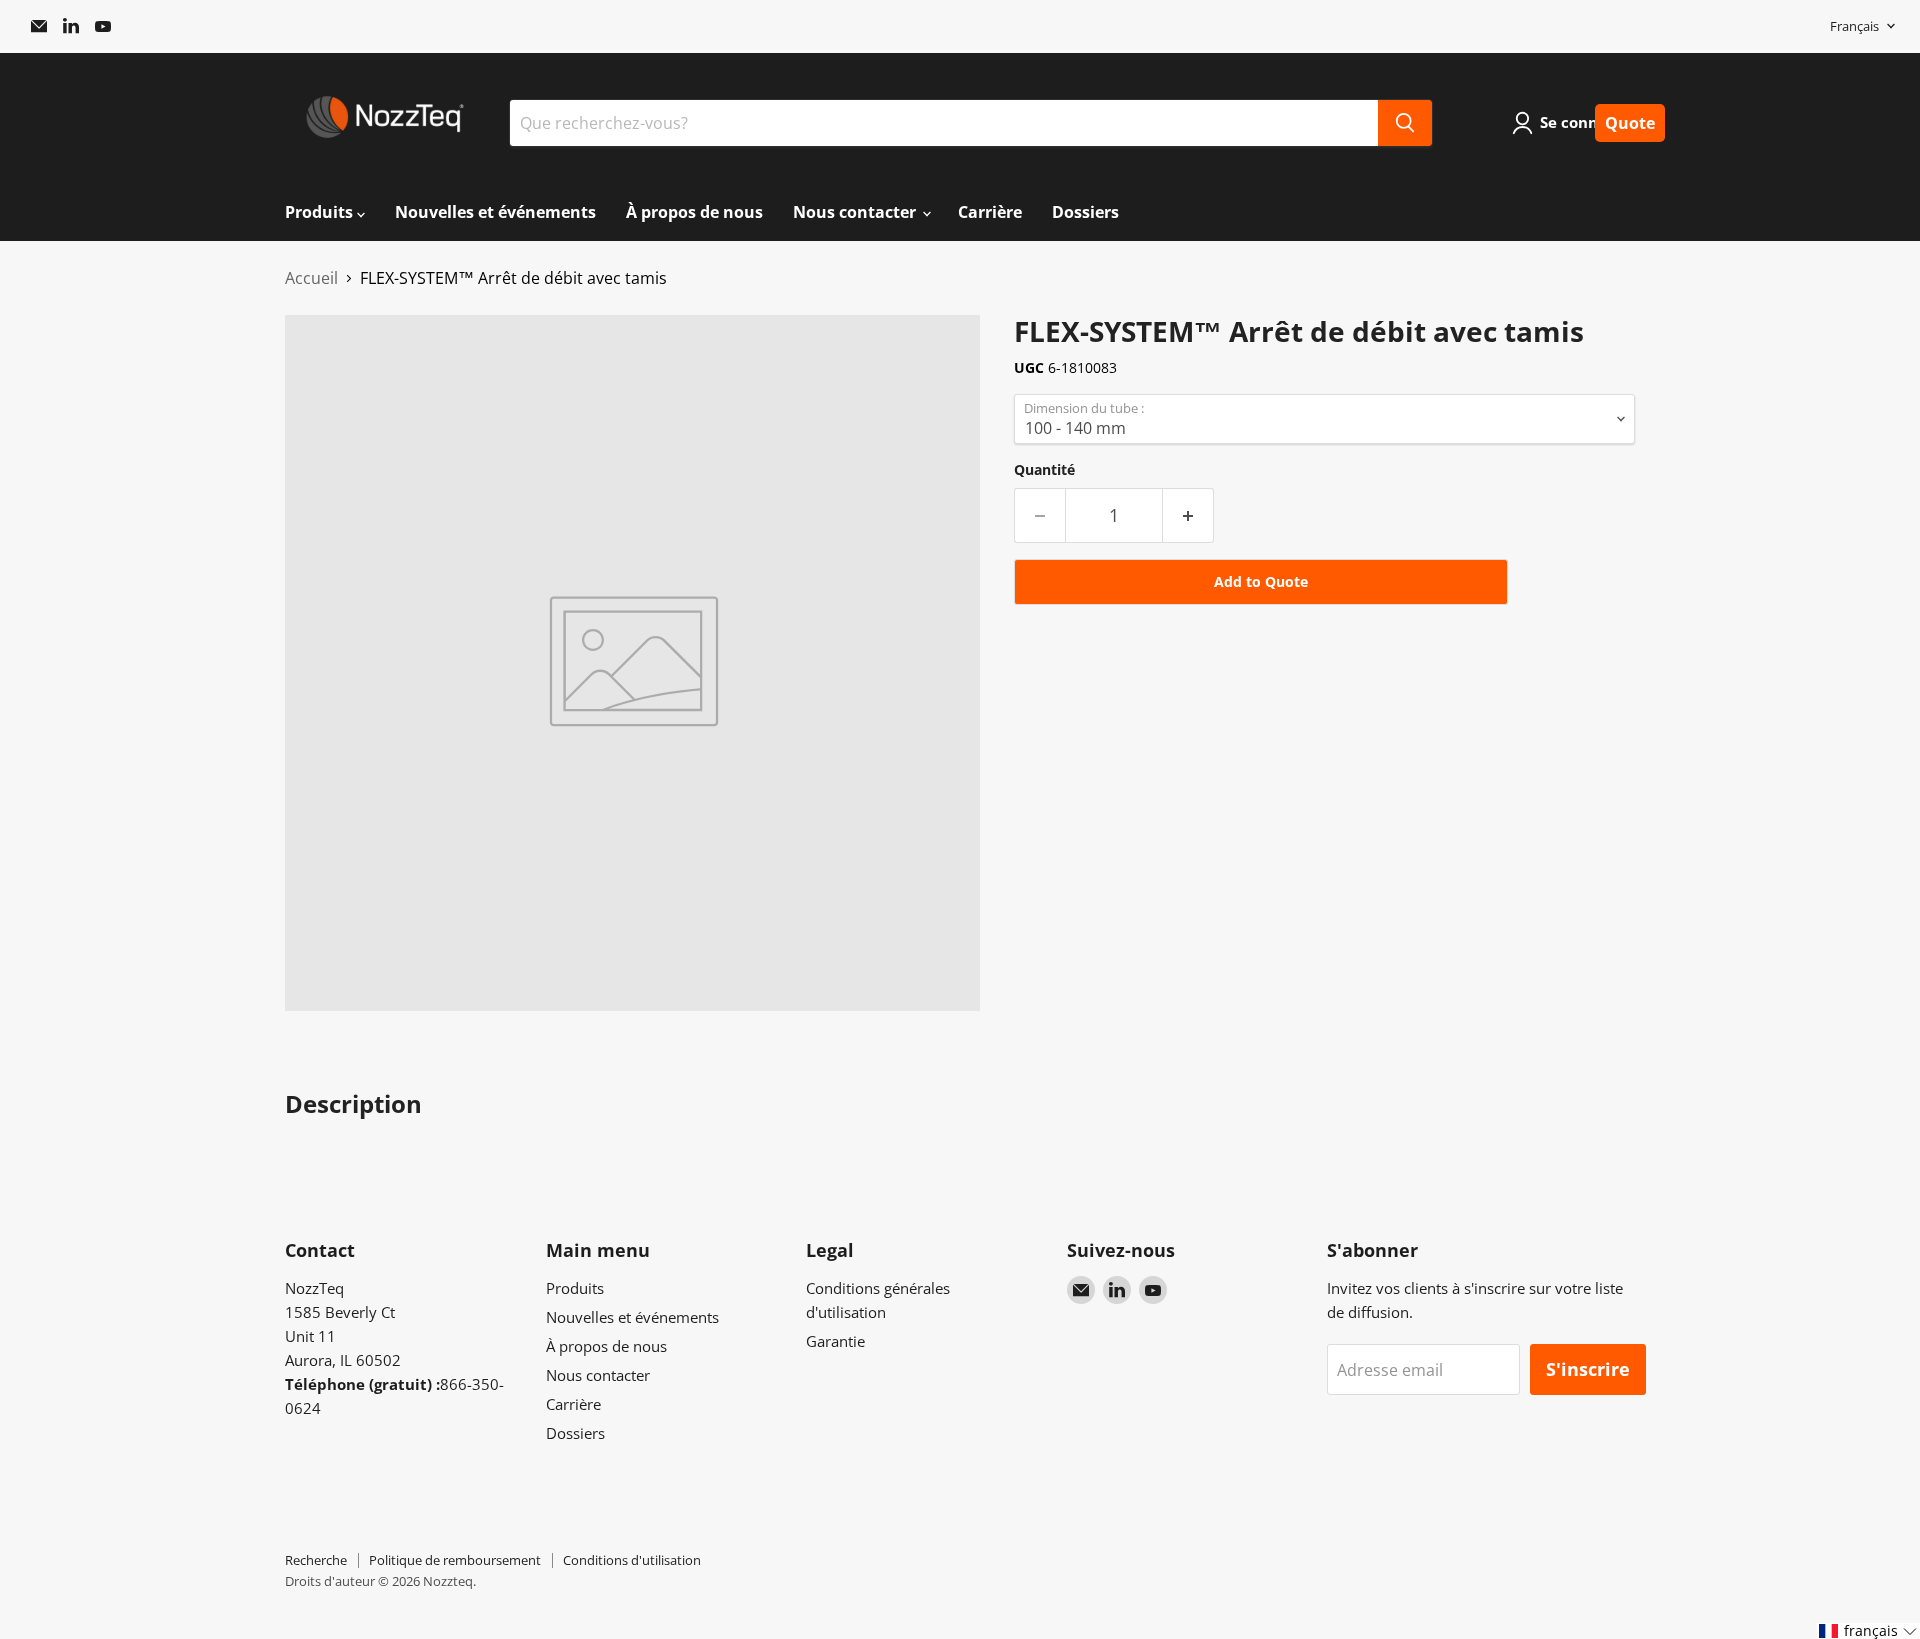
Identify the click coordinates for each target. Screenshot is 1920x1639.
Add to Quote (1261, 581)
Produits (321, 212)
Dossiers (1085, 212)
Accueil (311, 278)
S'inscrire (1588, 1369)
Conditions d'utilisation (632, 1560)
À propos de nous (694, 212)
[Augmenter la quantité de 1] (1188, 515)
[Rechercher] (1405, 123)
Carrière (990, 212)
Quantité (1044, 470)
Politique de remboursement (455, 1560)
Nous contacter (856, 212)
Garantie (835, 1341)
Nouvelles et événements (495, 212)
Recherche (316, 1560)
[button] (1868, 1631)
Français (1854, 26)
